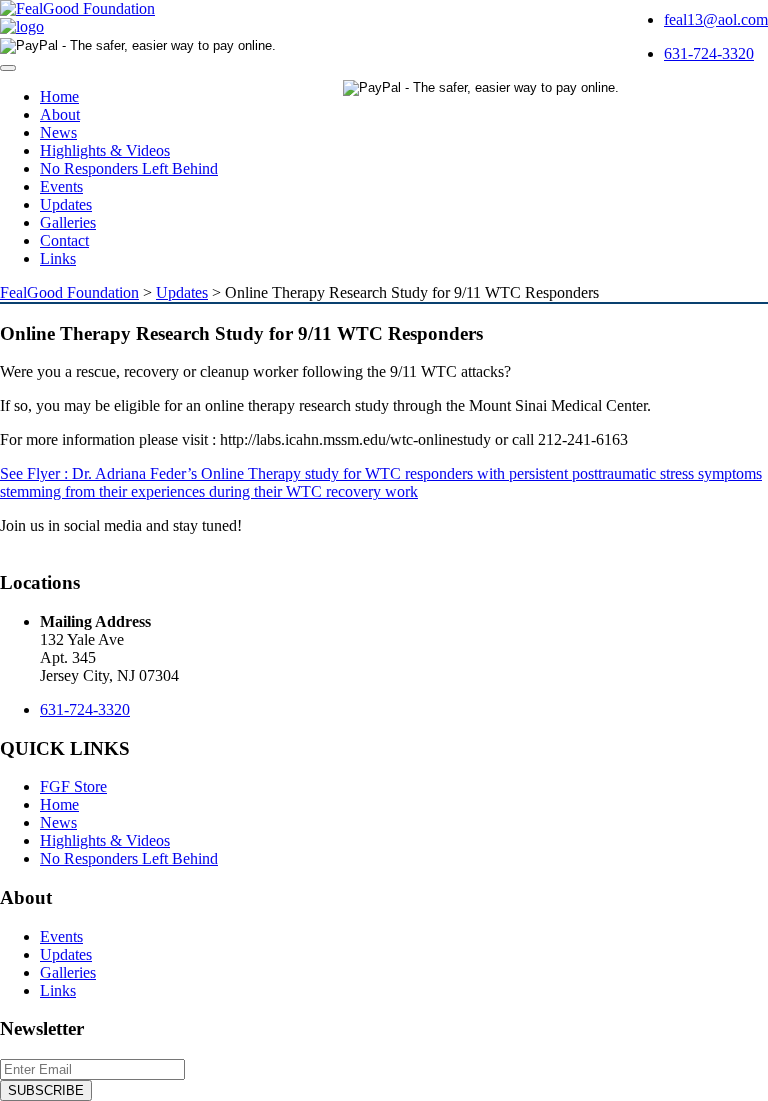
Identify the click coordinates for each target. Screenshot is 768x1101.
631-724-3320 (709, 53)
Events (61, 186)
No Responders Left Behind (129, 168)
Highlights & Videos (105, 150)
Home (59, 96)
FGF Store (73, 786)
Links (58, 258)
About (60, 114)
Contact (64, 240)
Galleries (68, 222)
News (58, 132)
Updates (66, 204)
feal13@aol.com (716, 19)
